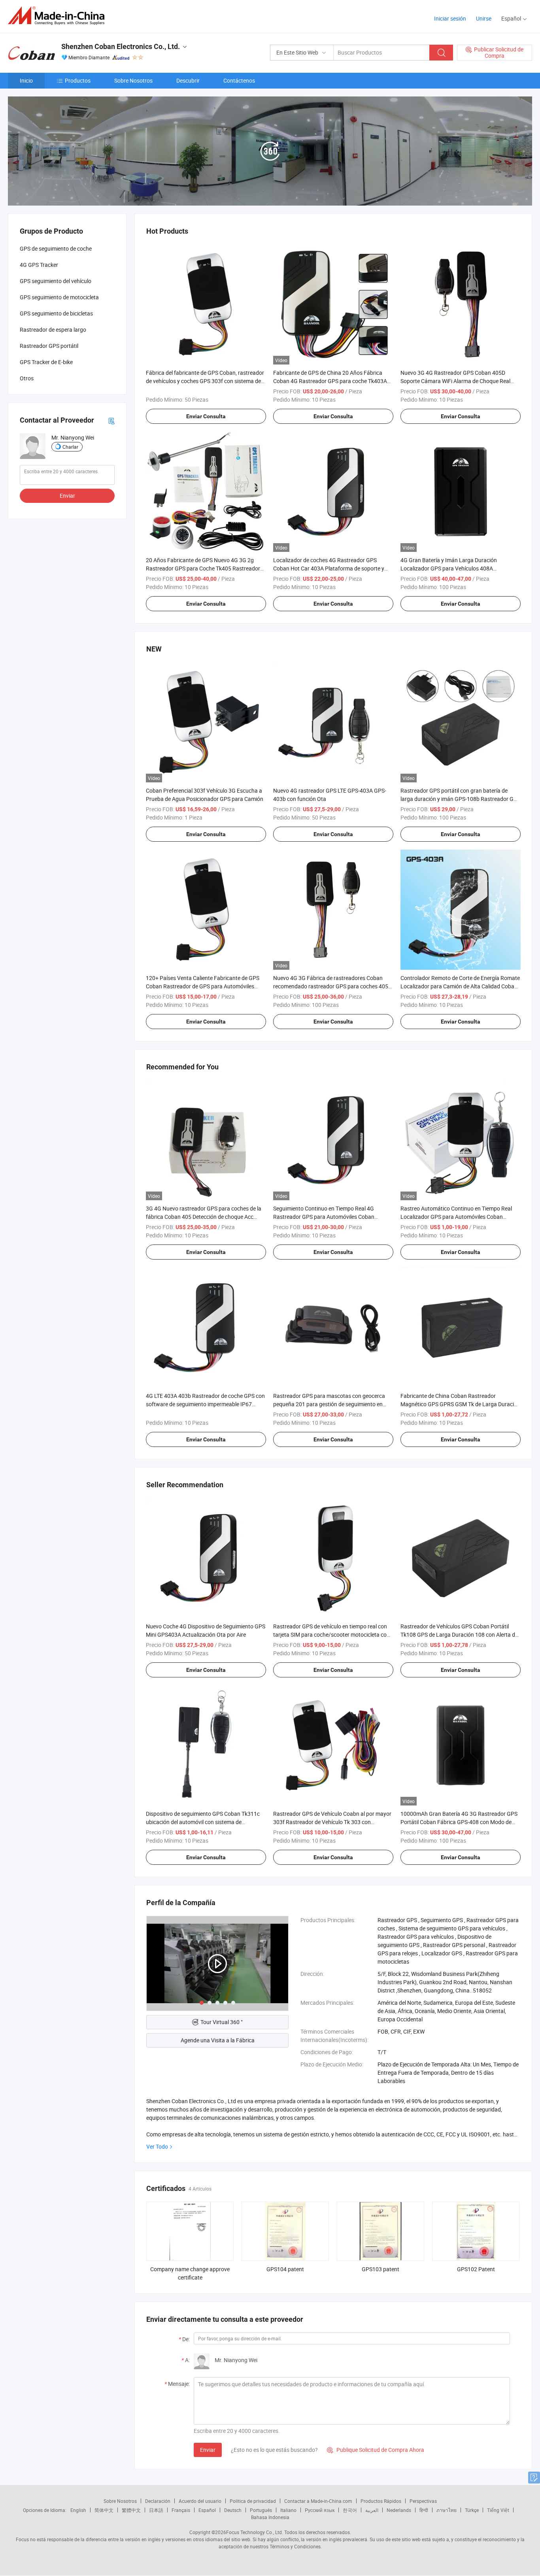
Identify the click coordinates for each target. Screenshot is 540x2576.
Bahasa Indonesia (270, 2517)
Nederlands (399, 2510)
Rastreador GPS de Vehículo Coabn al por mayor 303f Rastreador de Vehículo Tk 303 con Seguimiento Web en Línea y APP (332, 1822)
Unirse (484, 18)
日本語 (156, 2510)
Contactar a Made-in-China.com (318, 2501)
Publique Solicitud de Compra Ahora (376, 2450)
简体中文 (104, 2510)
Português (261, 2510)
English (78, 2510)
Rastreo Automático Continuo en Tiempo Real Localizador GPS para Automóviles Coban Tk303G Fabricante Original (456, 1217)
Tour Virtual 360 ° (222, 2022)
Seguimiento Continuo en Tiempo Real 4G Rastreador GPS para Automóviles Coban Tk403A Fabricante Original (324, 1217)
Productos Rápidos (381, 2501)
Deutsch (233, 2510)
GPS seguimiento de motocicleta (59, 297)
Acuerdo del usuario (200, 2501)
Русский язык (320, 2510)
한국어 (350, 2510)
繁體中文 (131, 2510)
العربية (372, 2510)
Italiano (288, 2510)
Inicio (26, 80)
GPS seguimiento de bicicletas (56, 313)
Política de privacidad (253, 2501)
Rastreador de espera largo (53, 330)
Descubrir (188, 80)
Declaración (158, 2501)
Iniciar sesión (450, 18)
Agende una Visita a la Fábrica (218, 2040)
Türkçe (472, 2510)
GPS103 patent (380, 2269)
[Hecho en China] (59, 16)
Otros (27, 378)
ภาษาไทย (447, 2510)
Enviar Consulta (206, 416)
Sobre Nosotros (133, 80)
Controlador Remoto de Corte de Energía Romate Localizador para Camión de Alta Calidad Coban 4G (460, 986)
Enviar (208, 2450)
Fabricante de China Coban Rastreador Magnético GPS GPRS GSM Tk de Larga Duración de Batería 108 (460, 1404)
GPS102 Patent (476, 2269)
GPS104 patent (285, 2269)
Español (207, 2510)
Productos (78, 80)
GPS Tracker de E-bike (46, 362)
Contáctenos (239, 80)
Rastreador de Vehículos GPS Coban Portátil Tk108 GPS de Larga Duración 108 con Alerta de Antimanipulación (459, 1635)
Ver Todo (157, 2146)
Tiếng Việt (498, 2510)
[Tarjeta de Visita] (111, 420)
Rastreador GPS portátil (49, 346)
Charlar (70, 447)
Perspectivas (423, 2501)
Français (181, 2510)
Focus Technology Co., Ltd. (255, 2532)
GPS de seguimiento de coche (56, 248)
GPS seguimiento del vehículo (56, 281)
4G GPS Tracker (39, 265)
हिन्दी (424, 2510)
